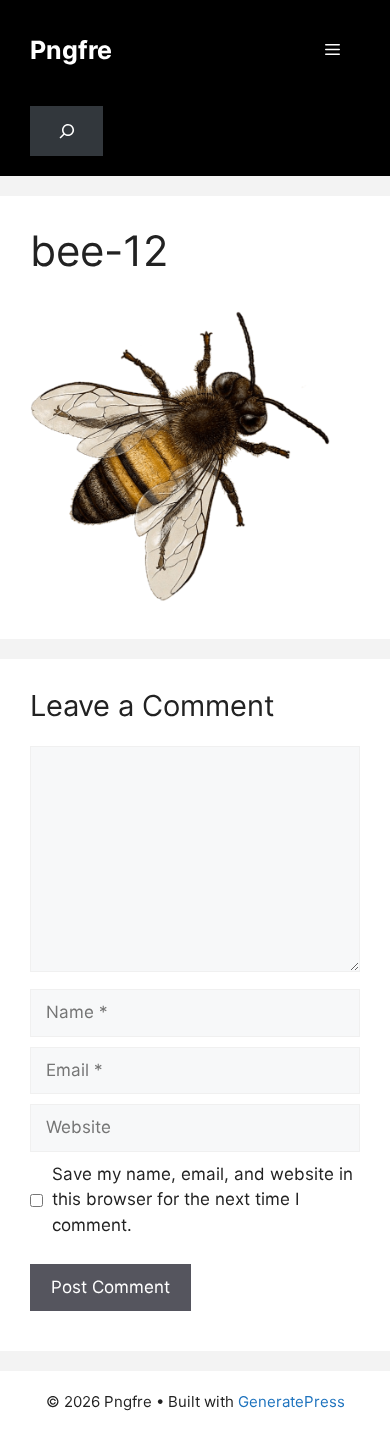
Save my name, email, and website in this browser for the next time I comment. (202, 1199)
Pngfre (71, 50)
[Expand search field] (66, 131)
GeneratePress (291, 1401)
